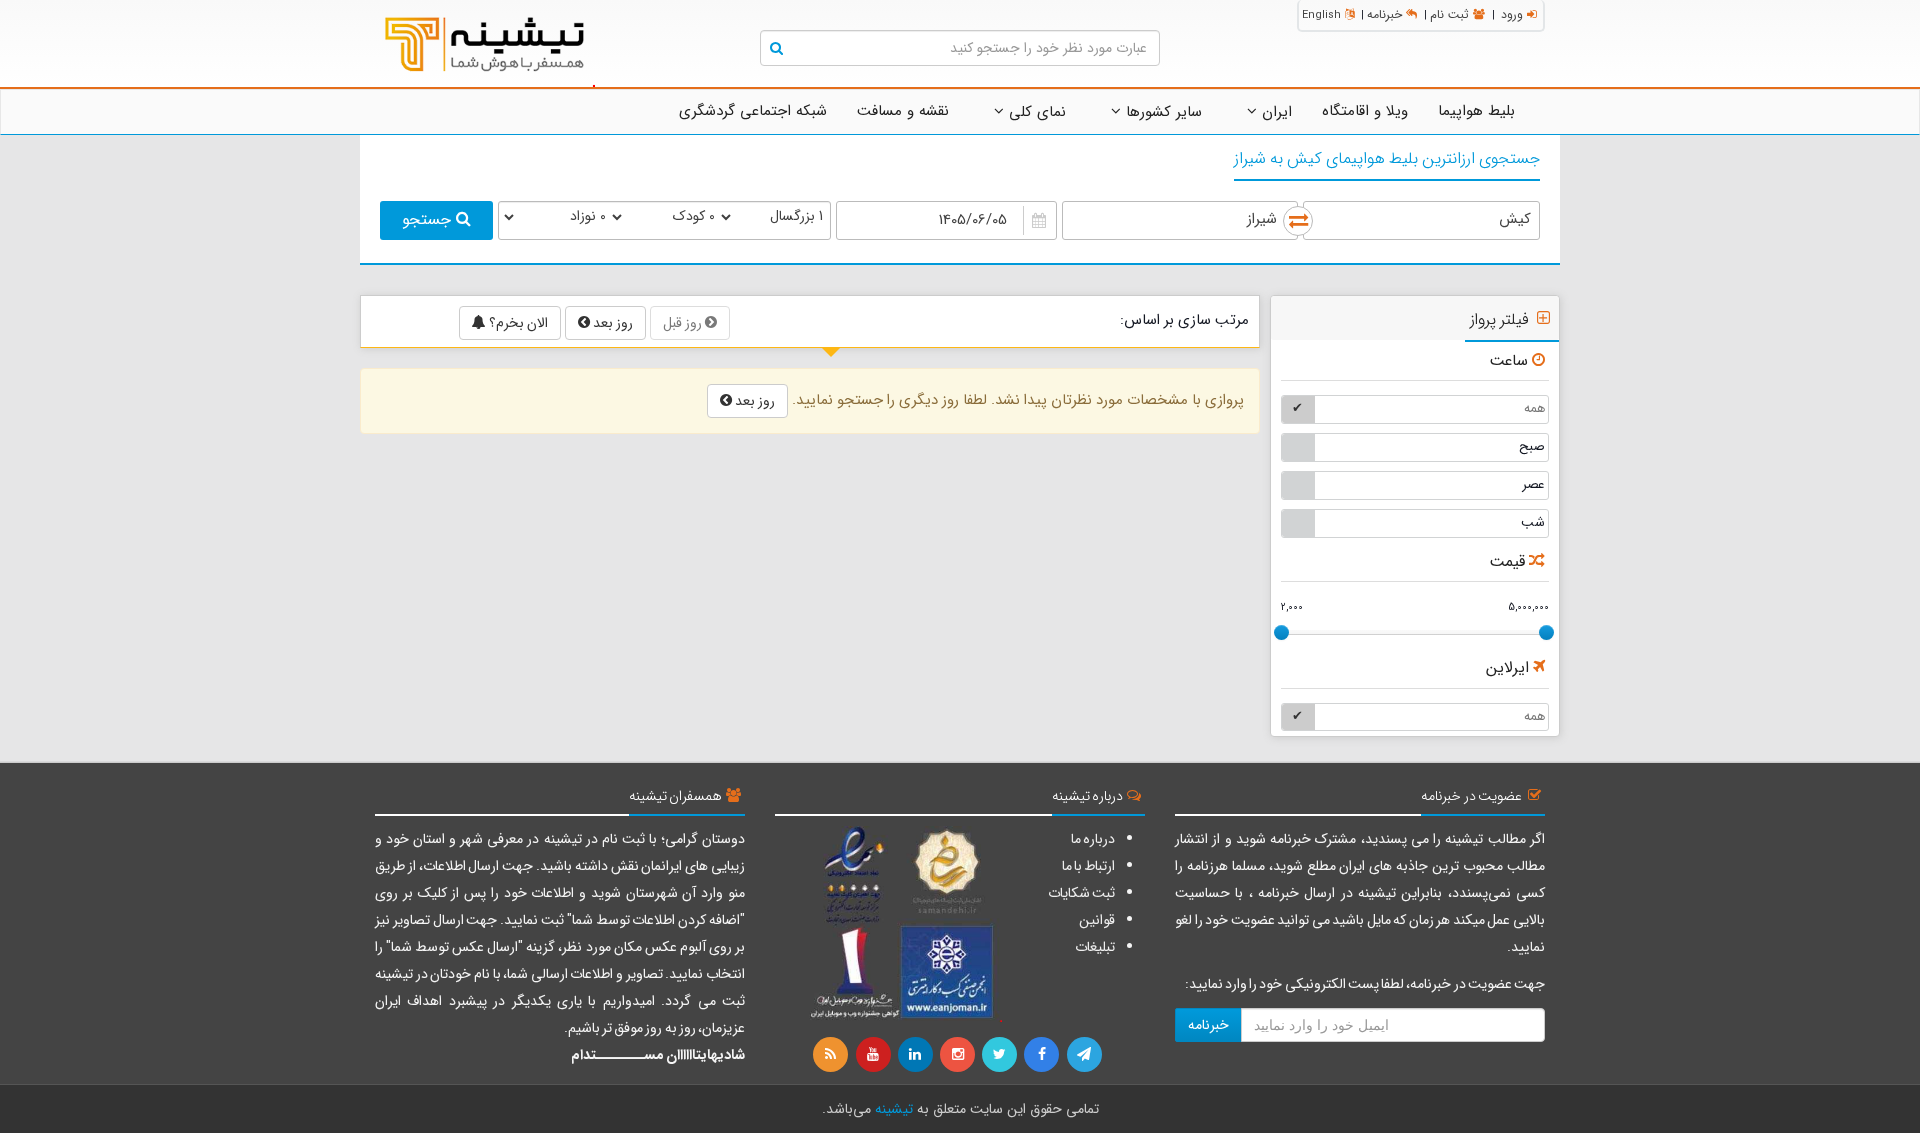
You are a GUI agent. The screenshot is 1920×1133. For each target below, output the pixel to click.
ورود (1512, 14)
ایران (1274, 112)
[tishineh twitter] (1001, 1055)
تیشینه (894, 1109)
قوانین (1097, 920)
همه (1534, 408)
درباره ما (1093, 839)
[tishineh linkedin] (917, 1055)
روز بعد (611, 323)
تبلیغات (1095, 947)
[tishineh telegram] (1085, 1055)
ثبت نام (1449, 14)
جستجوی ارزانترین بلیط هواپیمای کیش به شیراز (1387, 159)
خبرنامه (1384, 14)
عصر (1533, 484)
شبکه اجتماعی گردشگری (753, 111)
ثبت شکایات (1081, 893)
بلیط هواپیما (1476, 111)
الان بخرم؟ (517, 323)
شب (1533, 522)
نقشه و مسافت (903, 111)
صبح (1532, 446)
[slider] (1281, 632)
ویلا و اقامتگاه (1365, 111)
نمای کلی (1035, 112)
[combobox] (1421, 220)
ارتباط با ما (1088, 866)
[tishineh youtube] (874, 1055)
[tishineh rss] (833, 1055)
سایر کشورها (1161, 112)
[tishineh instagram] (959, 1055)
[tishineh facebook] (1043, 1055)
